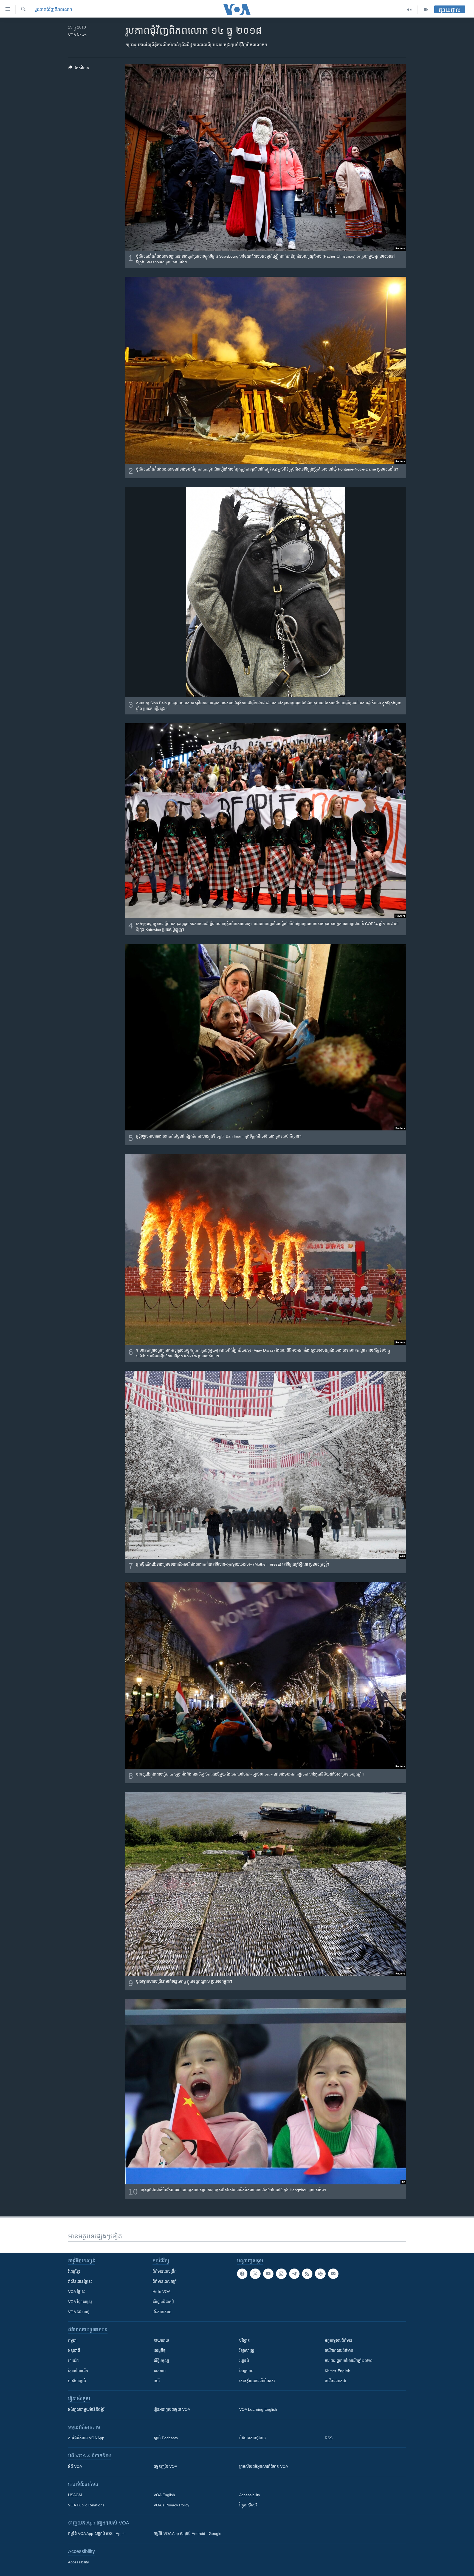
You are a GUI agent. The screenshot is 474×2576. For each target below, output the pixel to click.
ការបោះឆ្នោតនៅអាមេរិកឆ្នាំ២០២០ (349, 2361)
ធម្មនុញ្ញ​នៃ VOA (165, 2466)
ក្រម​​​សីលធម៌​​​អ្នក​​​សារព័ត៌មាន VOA (264, 2466)
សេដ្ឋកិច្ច (160, 2350)
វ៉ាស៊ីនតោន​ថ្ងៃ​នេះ (80, 2281)
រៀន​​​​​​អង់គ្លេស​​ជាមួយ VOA (172, 2409)
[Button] (79, 69)
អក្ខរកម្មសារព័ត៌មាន (339, 2340)
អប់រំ (157, 2381)
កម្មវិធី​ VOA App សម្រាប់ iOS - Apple (97, 2534)
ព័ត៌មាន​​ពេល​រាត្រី (165, 2281)
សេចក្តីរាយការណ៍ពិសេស (257, 2381)
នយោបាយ (161, 2340)
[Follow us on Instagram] (281, 2274)
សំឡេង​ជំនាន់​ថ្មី (163, 2302)
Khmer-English (338, 2371)
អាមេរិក (73, 2361)
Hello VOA (161, 2292)
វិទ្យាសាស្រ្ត (247, 2350)
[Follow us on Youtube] (268, 2274)
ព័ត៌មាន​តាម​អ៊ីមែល (252, 2438)
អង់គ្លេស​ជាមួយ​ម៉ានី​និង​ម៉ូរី (86, 2409)
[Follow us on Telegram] (294, 2274)
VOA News (77, 35)
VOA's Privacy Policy (171, 2505)
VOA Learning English (258, 2409)
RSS (329, 2438)
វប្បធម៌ (244, 2361)
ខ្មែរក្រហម (246, 2371)
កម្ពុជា (72, 2340)
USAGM (75, 2495)
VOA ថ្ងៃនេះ (77, 2292)
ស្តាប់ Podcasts (166, 2438)
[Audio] (409, 10)
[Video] (426, 10)
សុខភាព (160, 2371)
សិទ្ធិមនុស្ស (161, 2361)
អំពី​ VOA (75, 2466)
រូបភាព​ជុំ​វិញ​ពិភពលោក (54, 9)
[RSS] (307, 2274)
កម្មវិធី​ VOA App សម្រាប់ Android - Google (187, 2534)
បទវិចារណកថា (335, 2381)
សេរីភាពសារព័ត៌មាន (339, 2350)
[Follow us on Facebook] (242, 2274)
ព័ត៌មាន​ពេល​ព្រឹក (165, 2271)
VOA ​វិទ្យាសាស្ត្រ (80, 2302)
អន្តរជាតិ (74, 2350)
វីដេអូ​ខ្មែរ (74, 2271)
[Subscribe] (333, 2274)
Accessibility (250, 2495)
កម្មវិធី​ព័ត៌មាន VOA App (86, 2438)
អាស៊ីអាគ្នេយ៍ (77, 2381)
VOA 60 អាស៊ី (79, 2312)
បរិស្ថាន (245, 2340)
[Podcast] (320, 2274)
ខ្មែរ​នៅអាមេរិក (78, 2371)
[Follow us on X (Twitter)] (255, 2274)
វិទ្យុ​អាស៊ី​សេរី (248, 2505)
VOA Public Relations (86, 2505)
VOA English (164, 2495)
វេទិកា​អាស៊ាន (162, 2312)
